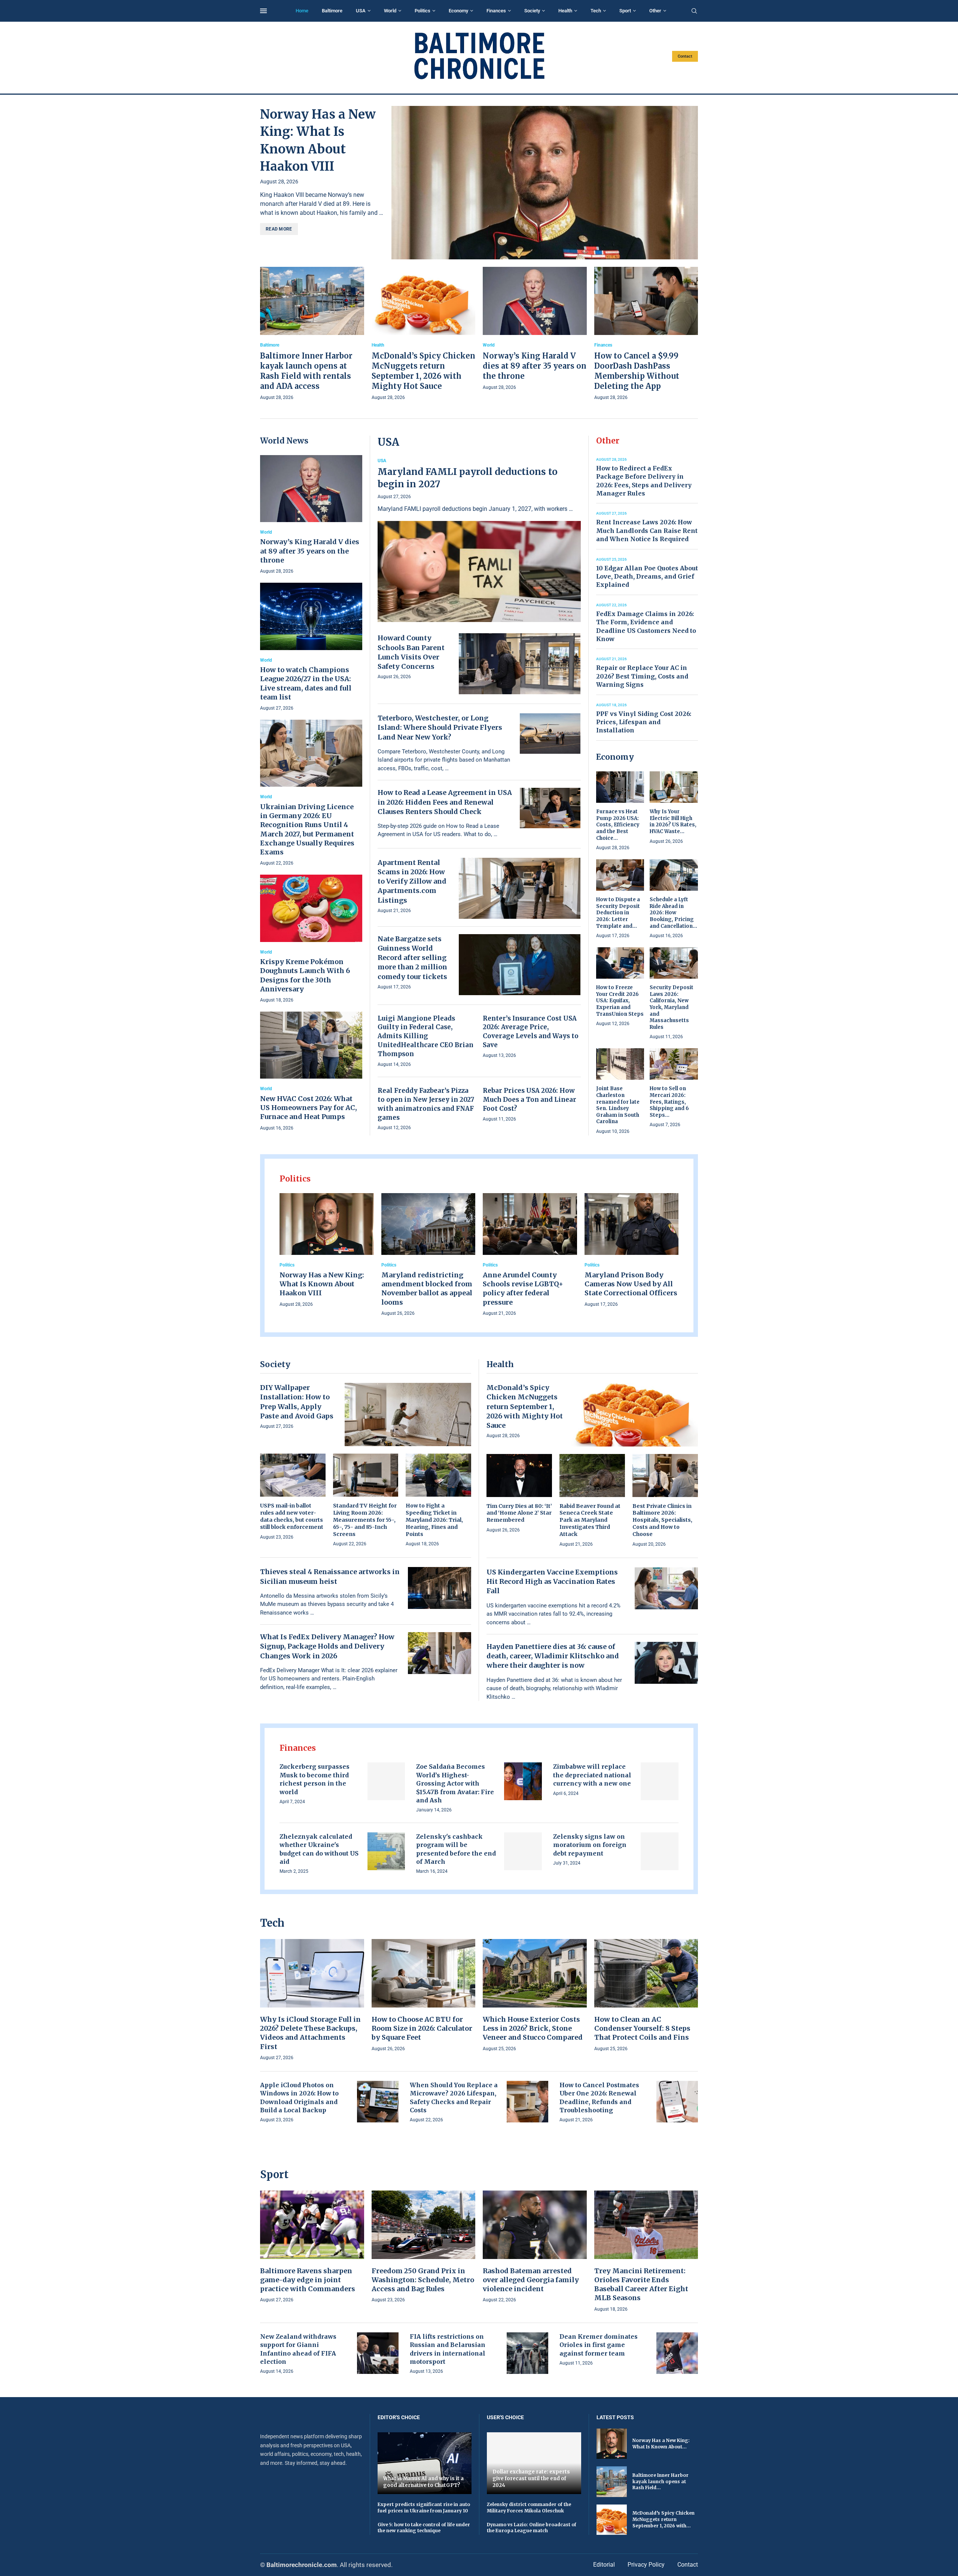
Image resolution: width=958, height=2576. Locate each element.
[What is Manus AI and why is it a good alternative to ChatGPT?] (425, 2463)
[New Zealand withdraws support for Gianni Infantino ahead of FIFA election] (378, 2353)
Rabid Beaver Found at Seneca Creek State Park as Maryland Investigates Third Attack (590, 1520)
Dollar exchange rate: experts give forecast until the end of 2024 (531, 2478)
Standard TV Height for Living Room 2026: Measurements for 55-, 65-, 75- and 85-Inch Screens (365, 1520)
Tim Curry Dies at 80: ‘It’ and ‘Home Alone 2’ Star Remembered (519, 1513)
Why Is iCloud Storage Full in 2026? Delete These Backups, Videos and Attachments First (310, 2033)
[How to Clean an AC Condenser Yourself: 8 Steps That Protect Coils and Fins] (646, 1996)
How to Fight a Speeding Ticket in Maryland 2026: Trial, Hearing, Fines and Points (434, 1520)
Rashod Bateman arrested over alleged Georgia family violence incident (531, 2280)
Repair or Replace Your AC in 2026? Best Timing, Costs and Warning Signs (642, 676)
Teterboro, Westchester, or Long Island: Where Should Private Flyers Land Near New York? (440, 727)
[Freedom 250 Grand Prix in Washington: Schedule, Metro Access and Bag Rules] (424, 2247)
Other (655, 11)
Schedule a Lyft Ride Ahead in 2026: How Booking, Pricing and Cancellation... (673, 913)
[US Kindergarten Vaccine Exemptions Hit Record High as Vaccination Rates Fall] (666, 1588)
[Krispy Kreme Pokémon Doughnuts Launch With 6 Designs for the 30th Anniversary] (311, 939)
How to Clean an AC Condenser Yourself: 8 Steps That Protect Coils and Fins (642, 2028)
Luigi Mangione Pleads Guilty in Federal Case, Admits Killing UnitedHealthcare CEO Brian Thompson (425, 1036)
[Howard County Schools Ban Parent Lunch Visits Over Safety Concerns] (520, 664)
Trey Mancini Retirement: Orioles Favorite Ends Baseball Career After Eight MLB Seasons (641, 2284)
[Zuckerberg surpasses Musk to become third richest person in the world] (386, 1781)
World (390, 11)
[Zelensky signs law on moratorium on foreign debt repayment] (660, 1851)
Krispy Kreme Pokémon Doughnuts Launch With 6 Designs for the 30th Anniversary (305, 975)
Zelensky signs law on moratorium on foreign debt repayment (590, 1845)
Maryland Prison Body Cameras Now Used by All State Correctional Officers (631, 1284)
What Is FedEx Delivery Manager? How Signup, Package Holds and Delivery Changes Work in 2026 (327, 1646)
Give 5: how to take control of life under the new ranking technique (424, 2528)
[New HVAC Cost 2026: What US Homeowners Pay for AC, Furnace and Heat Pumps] (311, 1072)
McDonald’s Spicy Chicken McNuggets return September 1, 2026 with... (663, 2519)
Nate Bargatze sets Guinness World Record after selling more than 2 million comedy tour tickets (412, 958)
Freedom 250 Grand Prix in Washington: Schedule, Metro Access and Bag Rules (423, 2280)
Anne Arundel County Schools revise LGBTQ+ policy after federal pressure (523, 1289)
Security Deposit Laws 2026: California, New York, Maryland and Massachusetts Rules (672, 1007)
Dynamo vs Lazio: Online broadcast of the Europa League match (532, 2528)
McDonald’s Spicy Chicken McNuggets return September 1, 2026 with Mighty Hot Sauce (525, 1406)
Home (302, 11)
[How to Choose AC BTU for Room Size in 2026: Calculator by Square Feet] (424, 1996)
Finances (496, 11)
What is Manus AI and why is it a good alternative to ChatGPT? (423, 2482)
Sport (625, 11)
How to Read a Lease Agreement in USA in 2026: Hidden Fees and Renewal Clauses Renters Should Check (445, 802)
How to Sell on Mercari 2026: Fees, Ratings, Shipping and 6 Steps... (669, 1102)
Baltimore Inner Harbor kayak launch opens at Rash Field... (660, 2482)
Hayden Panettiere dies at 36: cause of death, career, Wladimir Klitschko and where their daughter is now (553, 1656)
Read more (279, 229)
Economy (458, 11)
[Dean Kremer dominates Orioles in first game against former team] (677, 2353)
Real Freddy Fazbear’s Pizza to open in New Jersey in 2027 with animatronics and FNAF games (426, 1104)
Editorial (604, 2565)
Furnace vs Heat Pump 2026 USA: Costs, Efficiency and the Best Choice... (618, 825)
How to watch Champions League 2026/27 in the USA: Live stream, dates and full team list (306, 683)
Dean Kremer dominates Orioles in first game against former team (599, 2345)
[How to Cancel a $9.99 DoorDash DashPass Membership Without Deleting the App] (646, 334)
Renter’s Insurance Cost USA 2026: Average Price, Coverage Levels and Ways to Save (531, 1032)
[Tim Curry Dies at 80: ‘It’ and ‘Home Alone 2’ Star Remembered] (519, 1494)
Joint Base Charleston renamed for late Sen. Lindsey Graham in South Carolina (618, 1105)
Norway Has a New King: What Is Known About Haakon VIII (322, 1284)
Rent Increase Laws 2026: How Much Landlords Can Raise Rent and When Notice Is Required (647, 531)
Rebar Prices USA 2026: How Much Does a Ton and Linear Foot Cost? (530, 1100)
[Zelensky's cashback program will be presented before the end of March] (523, 1851)
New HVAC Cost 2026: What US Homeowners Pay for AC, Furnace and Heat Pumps (309, 1108)
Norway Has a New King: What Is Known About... (661, 2444)
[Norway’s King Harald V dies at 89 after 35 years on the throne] (535, 329)
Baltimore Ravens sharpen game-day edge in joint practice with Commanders (308, 2280)
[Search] (694, 11)
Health (565, 11)
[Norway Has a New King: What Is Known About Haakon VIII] (545, 183)
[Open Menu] (263, 11)
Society (532, 11)
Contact (685, 56)
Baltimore (332, 11)
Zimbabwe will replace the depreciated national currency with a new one (592, 1775)
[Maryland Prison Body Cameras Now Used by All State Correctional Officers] (632, 1251)
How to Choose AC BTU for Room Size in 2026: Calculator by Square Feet (422, 2028)
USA (361, 11)
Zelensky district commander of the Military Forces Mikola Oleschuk (529, 2508)
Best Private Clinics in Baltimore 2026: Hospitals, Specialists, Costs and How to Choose (662, 1520)
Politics (422, 11)
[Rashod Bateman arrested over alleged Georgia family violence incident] (535, 2247)
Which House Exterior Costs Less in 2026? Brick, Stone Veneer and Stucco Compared (533, 2028)
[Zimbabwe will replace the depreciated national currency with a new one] (660, 1781)
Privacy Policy (646, 2565)
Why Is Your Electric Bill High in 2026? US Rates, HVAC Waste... (673, 821)
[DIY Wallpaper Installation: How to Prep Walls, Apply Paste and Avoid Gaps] (408, 1414)
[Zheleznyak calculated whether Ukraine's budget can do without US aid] (386, 1851)
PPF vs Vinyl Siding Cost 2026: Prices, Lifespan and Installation (644, 722)
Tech (596, 11)
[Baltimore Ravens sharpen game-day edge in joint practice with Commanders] (312, 2247)
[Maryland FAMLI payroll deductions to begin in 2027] (479, 540)
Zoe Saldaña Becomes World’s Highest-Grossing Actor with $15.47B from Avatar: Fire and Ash (455, 1783)
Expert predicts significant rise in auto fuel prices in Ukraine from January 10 (424, 2508)
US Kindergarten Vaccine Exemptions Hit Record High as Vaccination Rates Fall (552, 1581)
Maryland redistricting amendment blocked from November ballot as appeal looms (427, 1289)
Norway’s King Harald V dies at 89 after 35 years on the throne (535, 366)
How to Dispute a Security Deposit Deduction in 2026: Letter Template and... (618, 913)
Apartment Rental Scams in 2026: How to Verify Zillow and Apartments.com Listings (412, 881)
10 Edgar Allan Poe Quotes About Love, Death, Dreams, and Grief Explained (647, 577)
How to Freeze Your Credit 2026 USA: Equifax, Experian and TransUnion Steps (620, 1001)
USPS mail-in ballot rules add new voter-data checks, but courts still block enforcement (292, 1516)
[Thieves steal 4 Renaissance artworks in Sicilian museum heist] (440, 1588)
